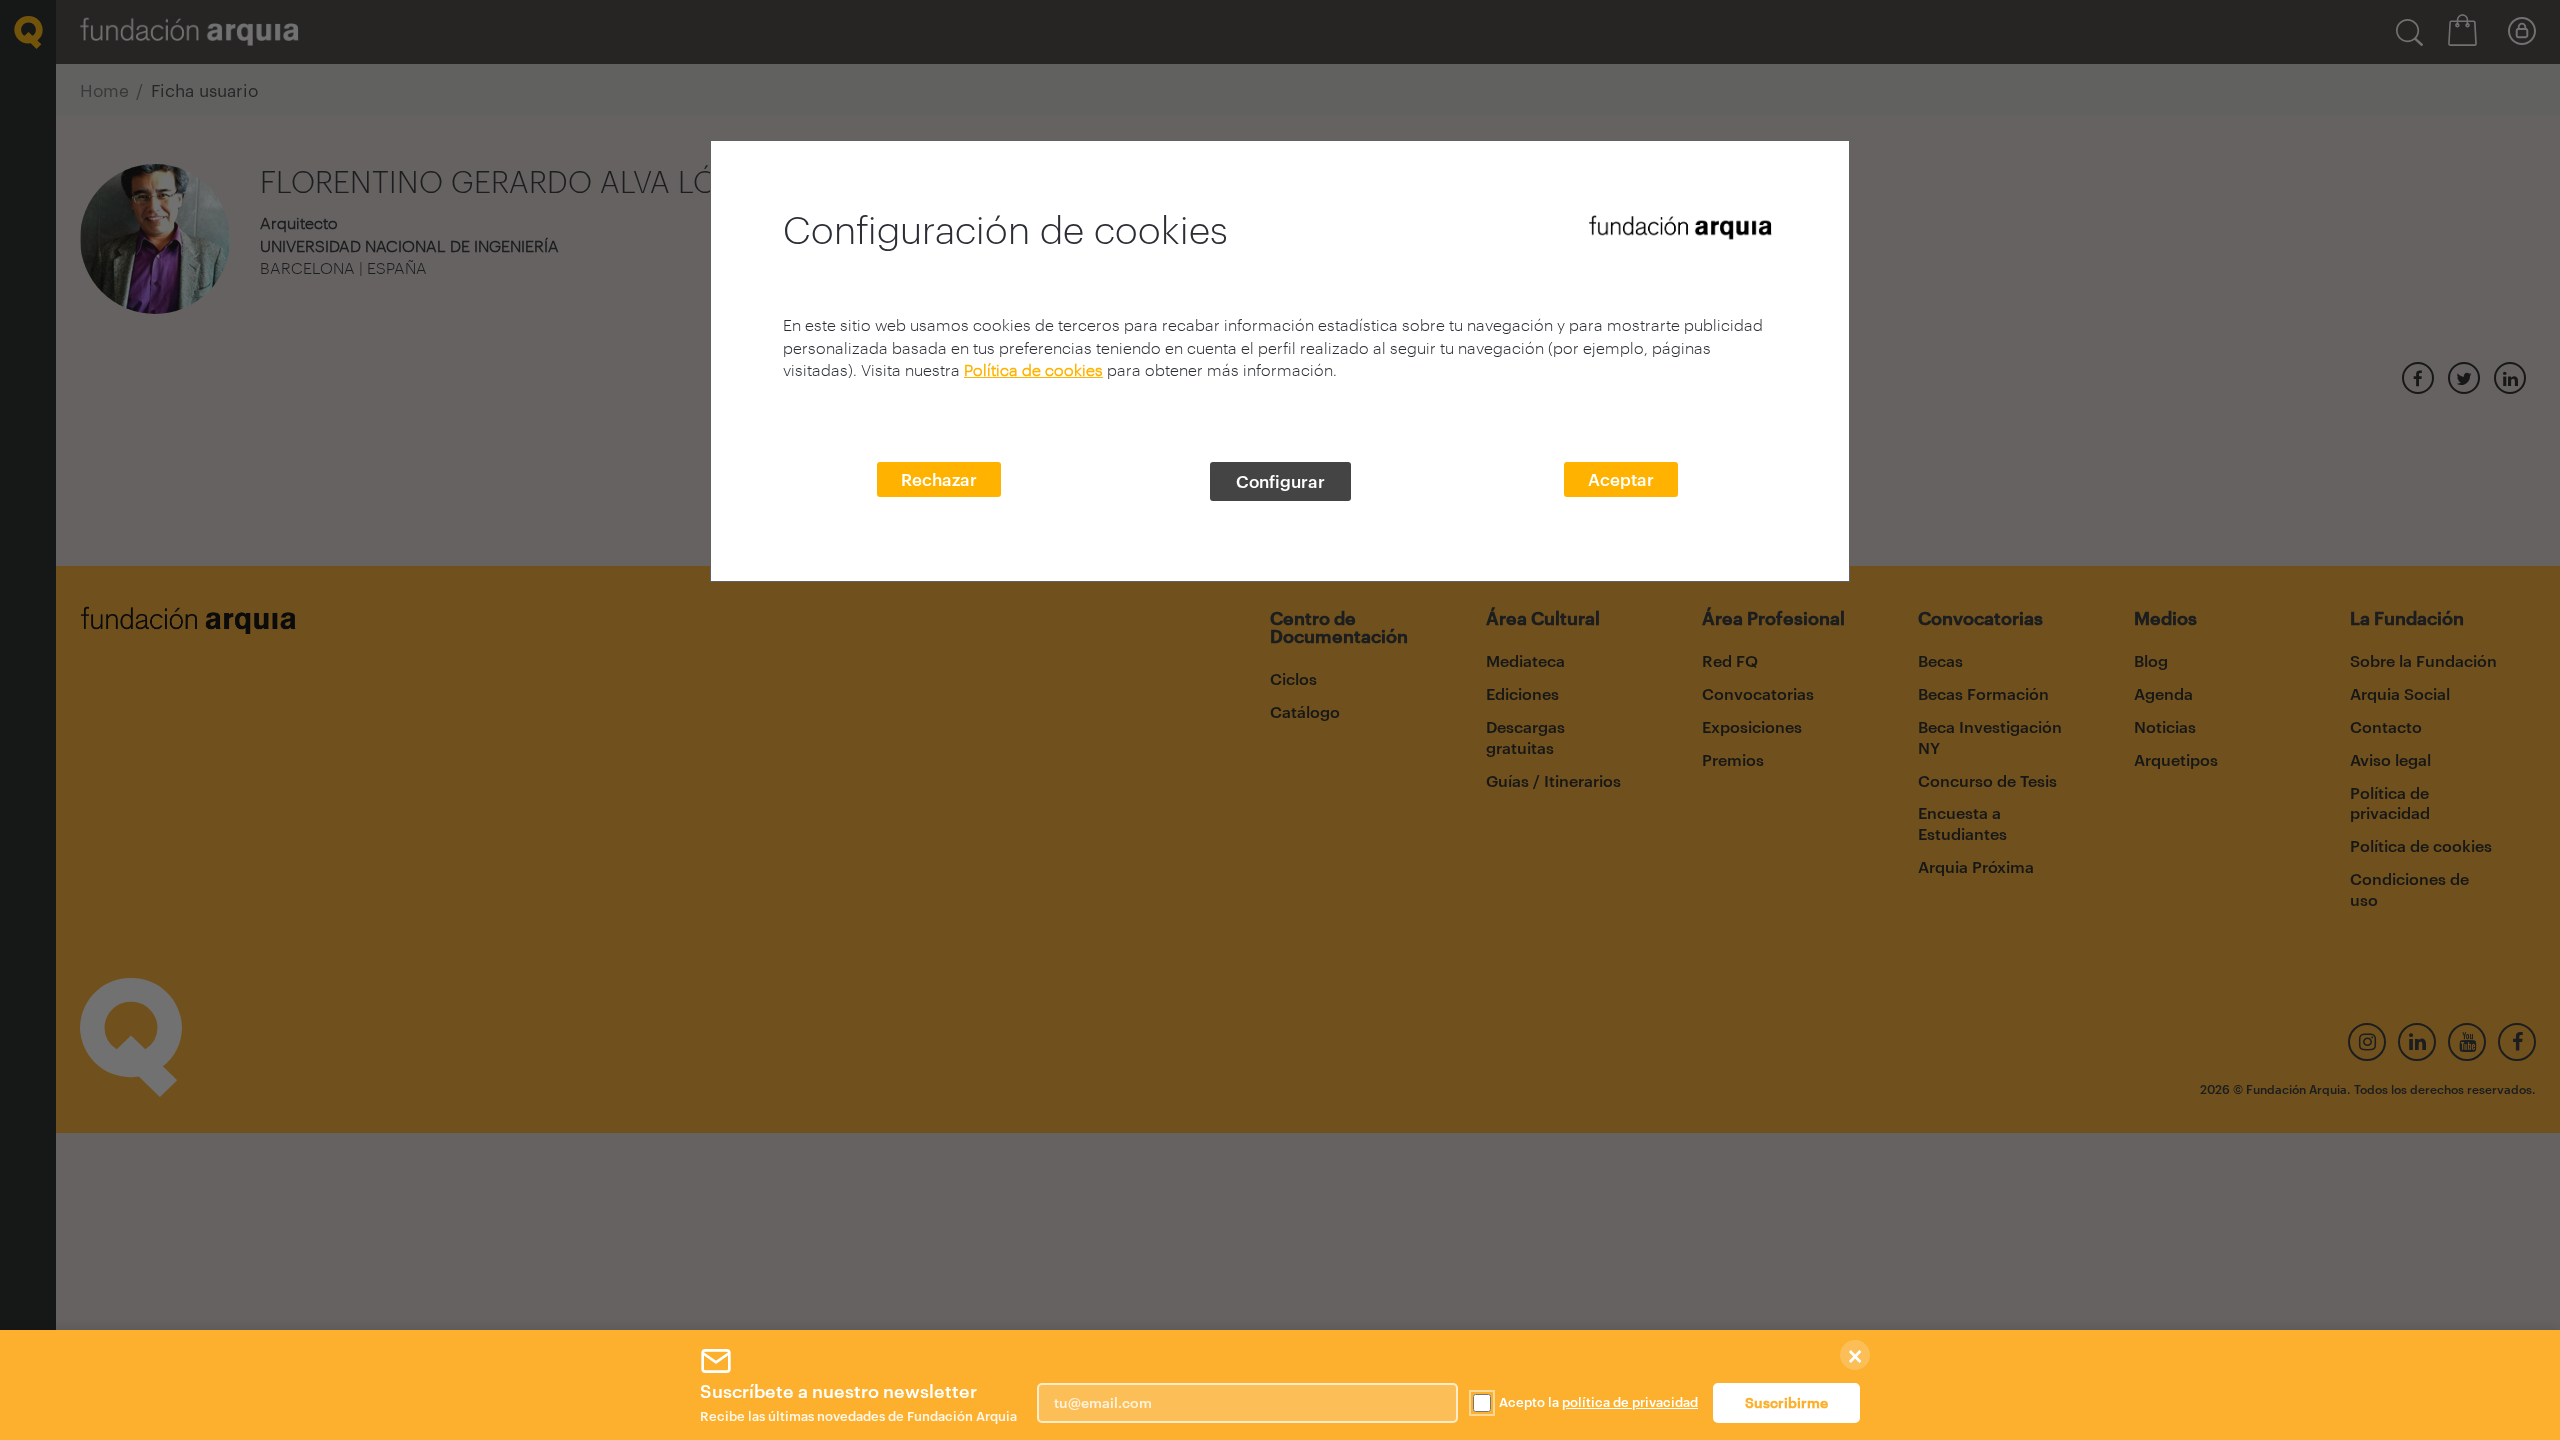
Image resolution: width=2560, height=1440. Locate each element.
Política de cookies (1033, 369)
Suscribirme (1786, 1402)
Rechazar (939, 479)
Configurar (1280, 481)
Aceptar (1621, 479)
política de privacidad (1630, 1402)
